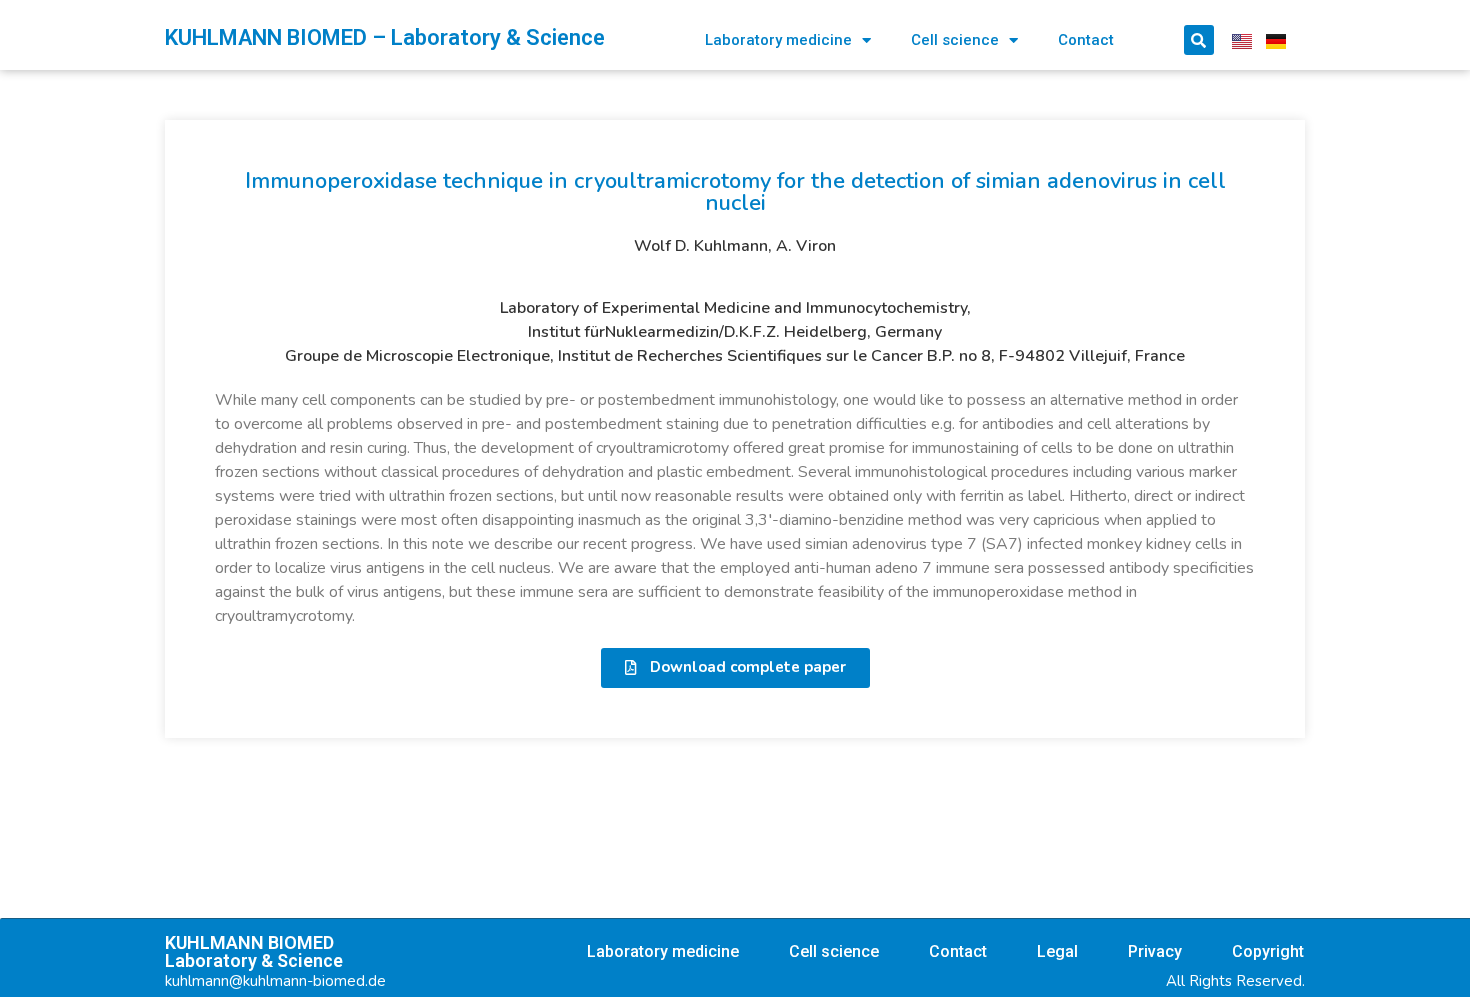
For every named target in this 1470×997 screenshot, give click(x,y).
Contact (1086, 40)
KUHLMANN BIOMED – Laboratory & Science (385, 37)
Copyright (1268, 951)
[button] (735, 668)
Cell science (955, 40)
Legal (1057, 951)
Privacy (1155, 951)
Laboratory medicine (778, 40)
